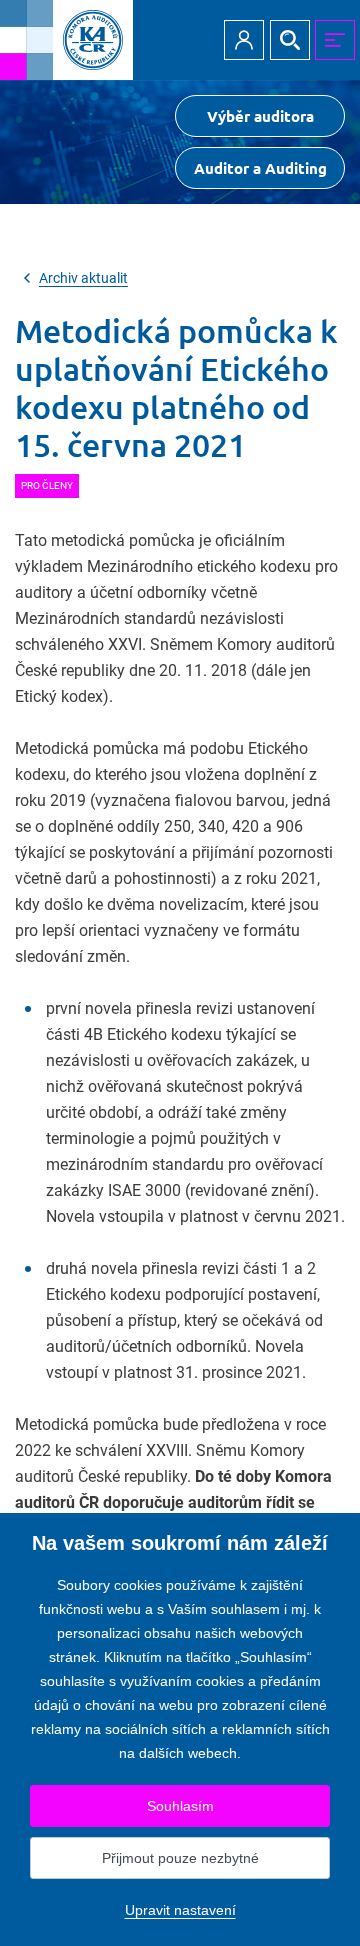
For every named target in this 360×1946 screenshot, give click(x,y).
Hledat (290, 40)
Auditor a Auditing (260, 168)
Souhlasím (180, 1806)
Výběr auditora (260, 116)
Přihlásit (244, 40)
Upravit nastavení (180, 1910)
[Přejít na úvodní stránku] (66, 40)
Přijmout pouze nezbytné (180, 1858)
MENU (335, 40)
